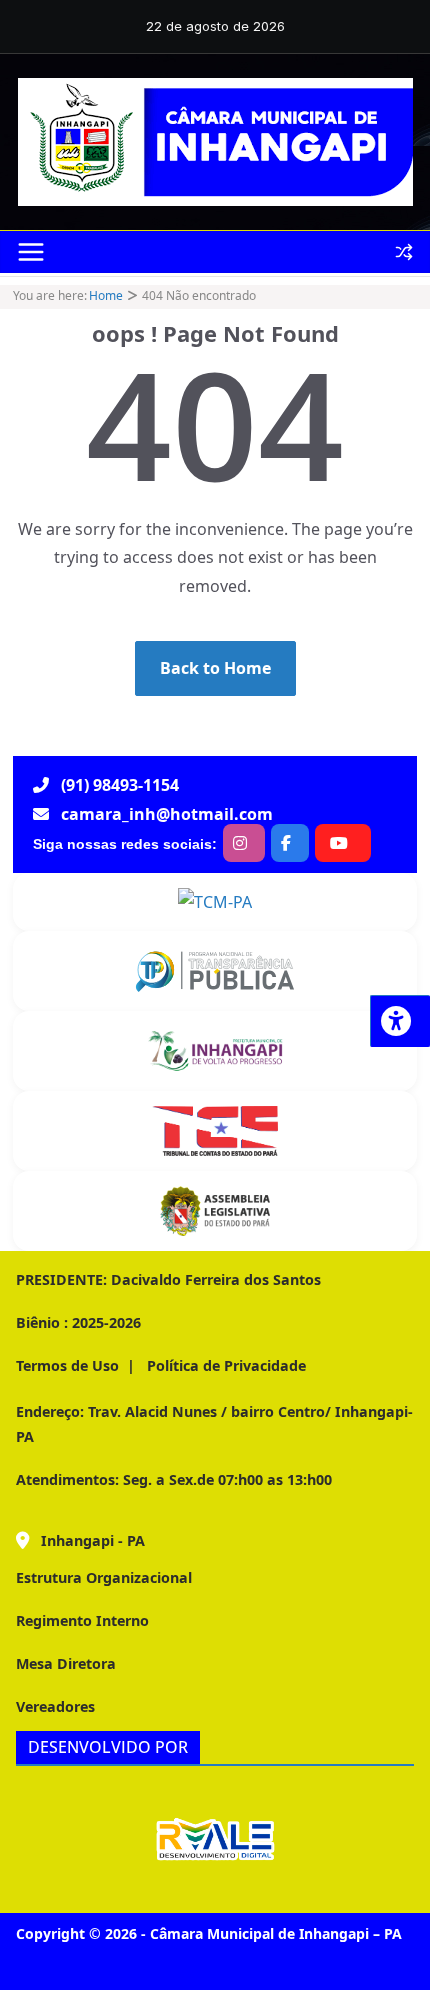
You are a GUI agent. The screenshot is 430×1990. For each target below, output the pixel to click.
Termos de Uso (67, 1365)
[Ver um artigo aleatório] (404, 252)
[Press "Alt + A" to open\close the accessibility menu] (400, 1021)
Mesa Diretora (66, 1663)
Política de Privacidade (224, 1365)
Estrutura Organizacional (104, 1577)
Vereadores (55, 1706)
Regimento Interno (82, 1620)
